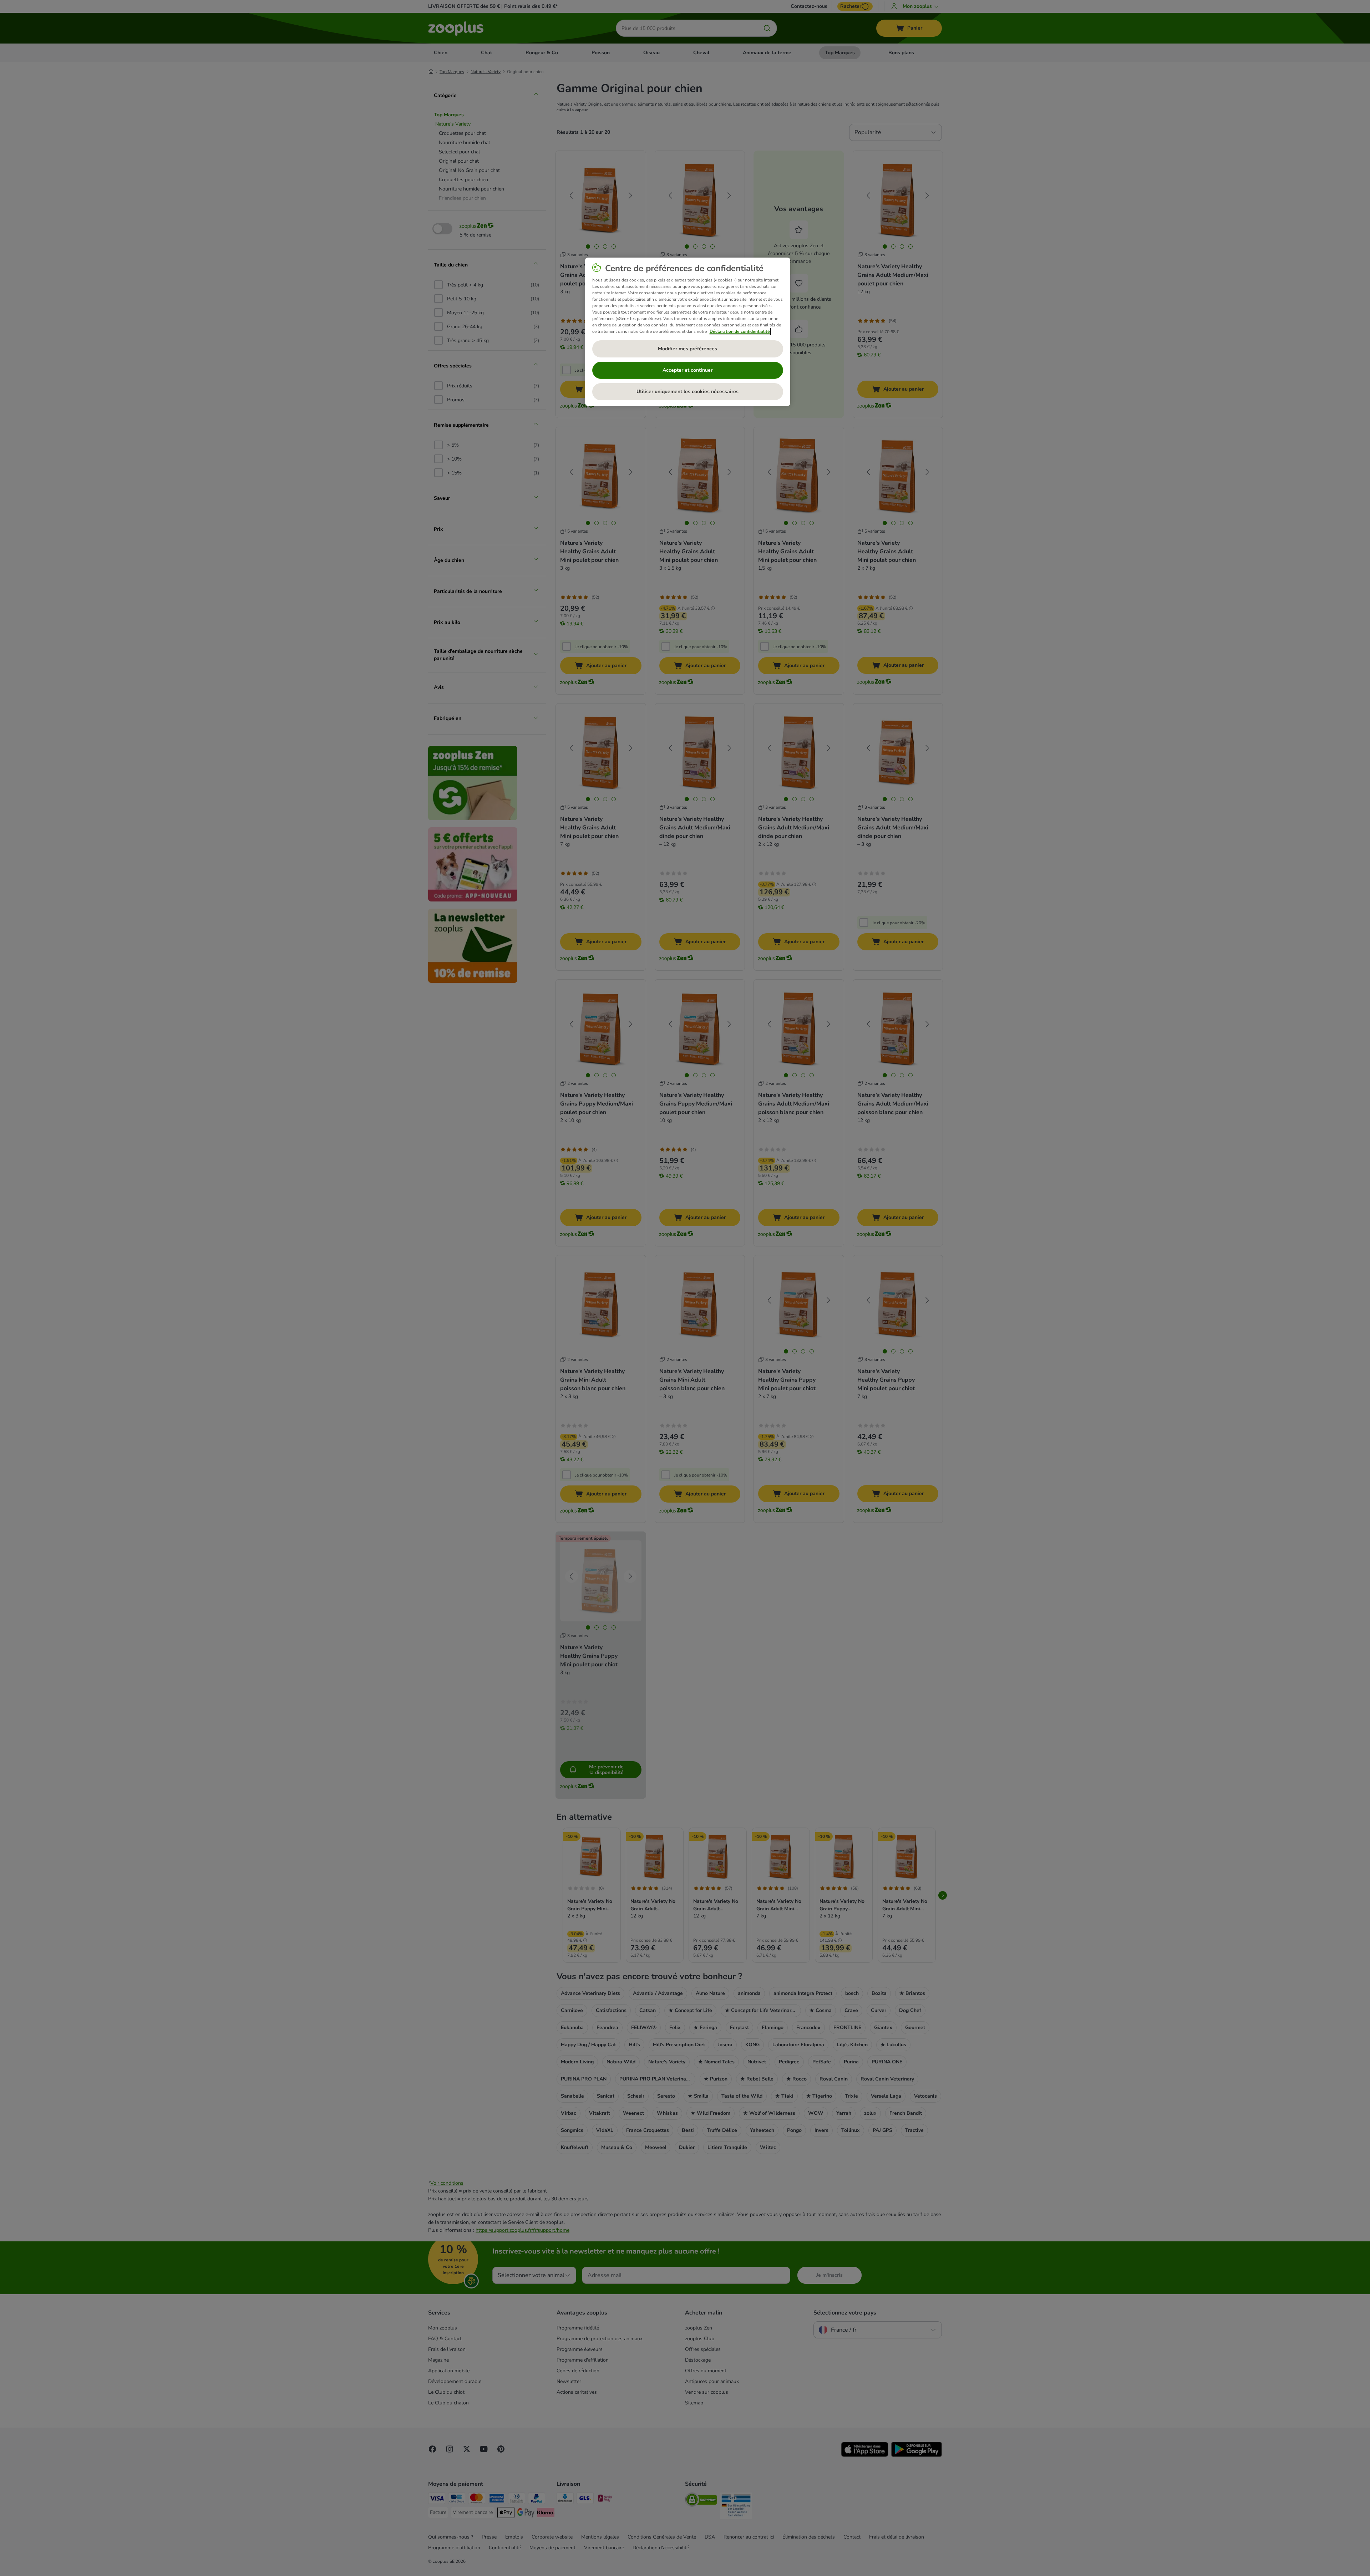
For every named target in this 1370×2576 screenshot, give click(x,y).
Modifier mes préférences (687, 349)
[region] (688, 332)
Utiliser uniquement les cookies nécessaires (687, 392)
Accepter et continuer (687, 370)
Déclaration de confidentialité (740, 331)
